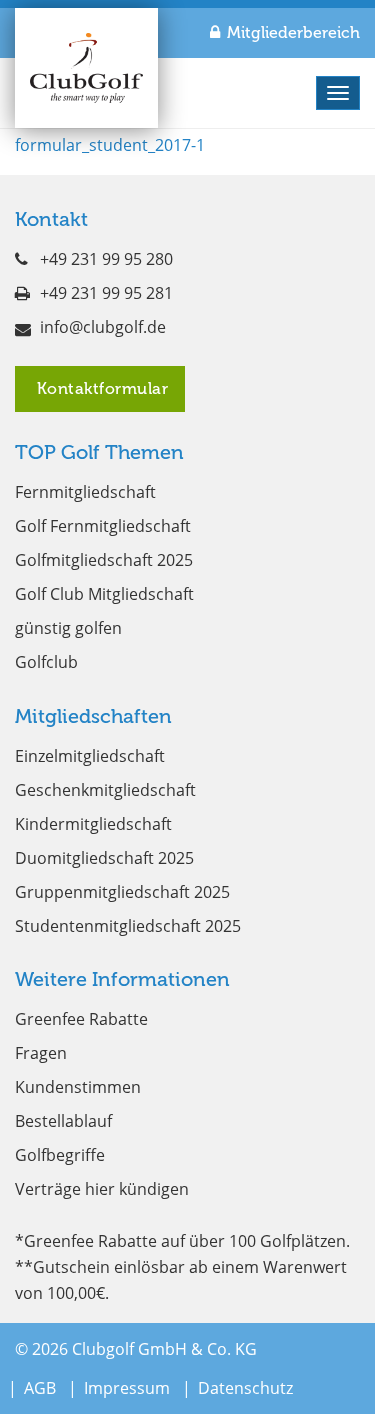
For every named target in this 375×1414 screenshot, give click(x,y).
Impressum (127, 1388)
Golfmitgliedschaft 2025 (104, 560)
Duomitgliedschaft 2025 (104, 858)
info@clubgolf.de (103, 327)
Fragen (41, 1053)
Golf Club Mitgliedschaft (104, 594)
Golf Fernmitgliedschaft (103, 526)
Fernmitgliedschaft (85, 492)
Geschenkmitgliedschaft (105, 790)
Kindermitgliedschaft (93, 824)
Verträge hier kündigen (102, 1189)
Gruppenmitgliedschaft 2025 (122, 892)
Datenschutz (245, 1388)
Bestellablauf (63, 1121)
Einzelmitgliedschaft (90, 756)
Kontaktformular (100, 388)
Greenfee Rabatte (81, 1019)
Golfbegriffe (60, 1155)
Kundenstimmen (78, 1087)
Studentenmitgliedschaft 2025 (128, 926)
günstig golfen (68, 628)
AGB (40, 1388)
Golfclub (46, 662)
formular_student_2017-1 (110, 145)
